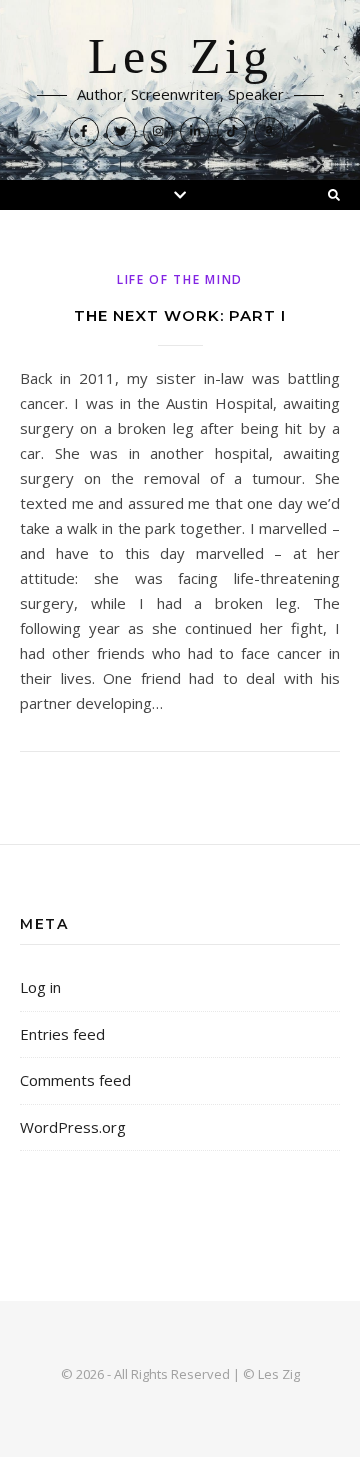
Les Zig (180, 57)
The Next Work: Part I (180, 315)
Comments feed (75, 1080)
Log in (40, 987)
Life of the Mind (180, 279)
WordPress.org (73, 1127)
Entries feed (62, 1034)
